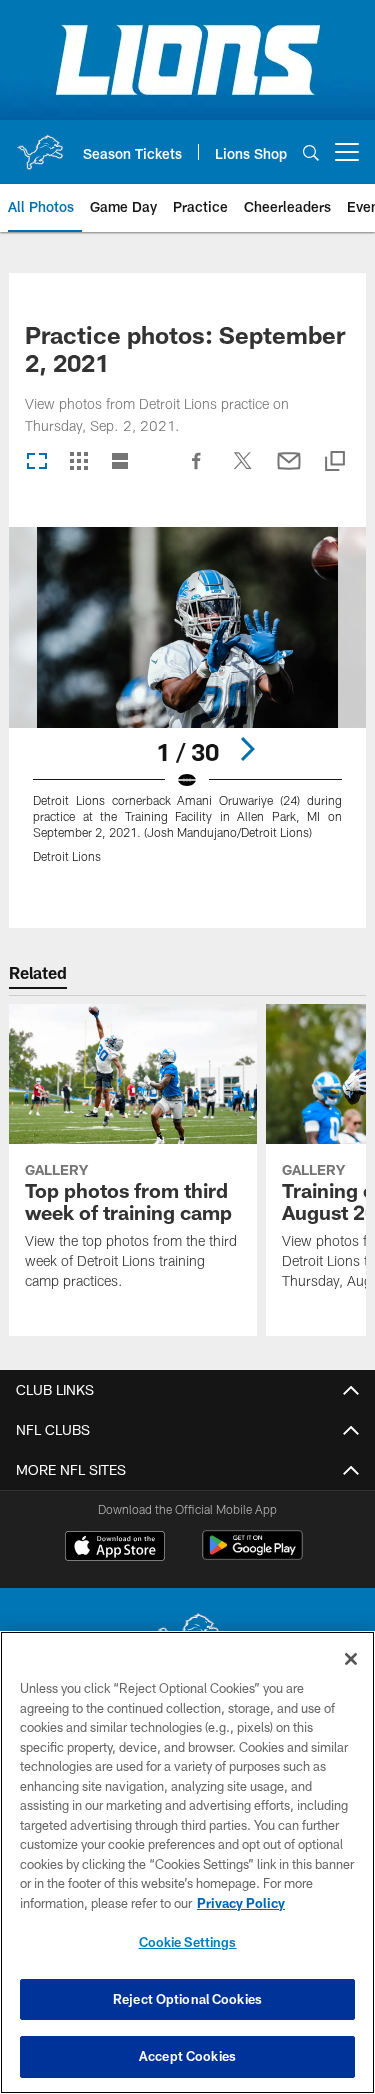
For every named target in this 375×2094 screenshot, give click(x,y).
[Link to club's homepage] (40, 144)
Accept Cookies (187, 2056)
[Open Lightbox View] (187, 707)
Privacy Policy (241, 1903)
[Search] (311, 152)
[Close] (351, 1659)
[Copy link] (335, 462)
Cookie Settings (188, 1942)
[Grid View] (78, 462)
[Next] (247, 749)
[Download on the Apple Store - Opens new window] (115, 1548)
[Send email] (289, 471)
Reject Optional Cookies (187, 1999)
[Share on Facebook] (197, 471)
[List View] (120, 462)
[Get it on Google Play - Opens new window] (252, 1555)
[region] (187, 1862)
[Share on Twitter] (243, 471)
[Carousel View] (37, 462)
